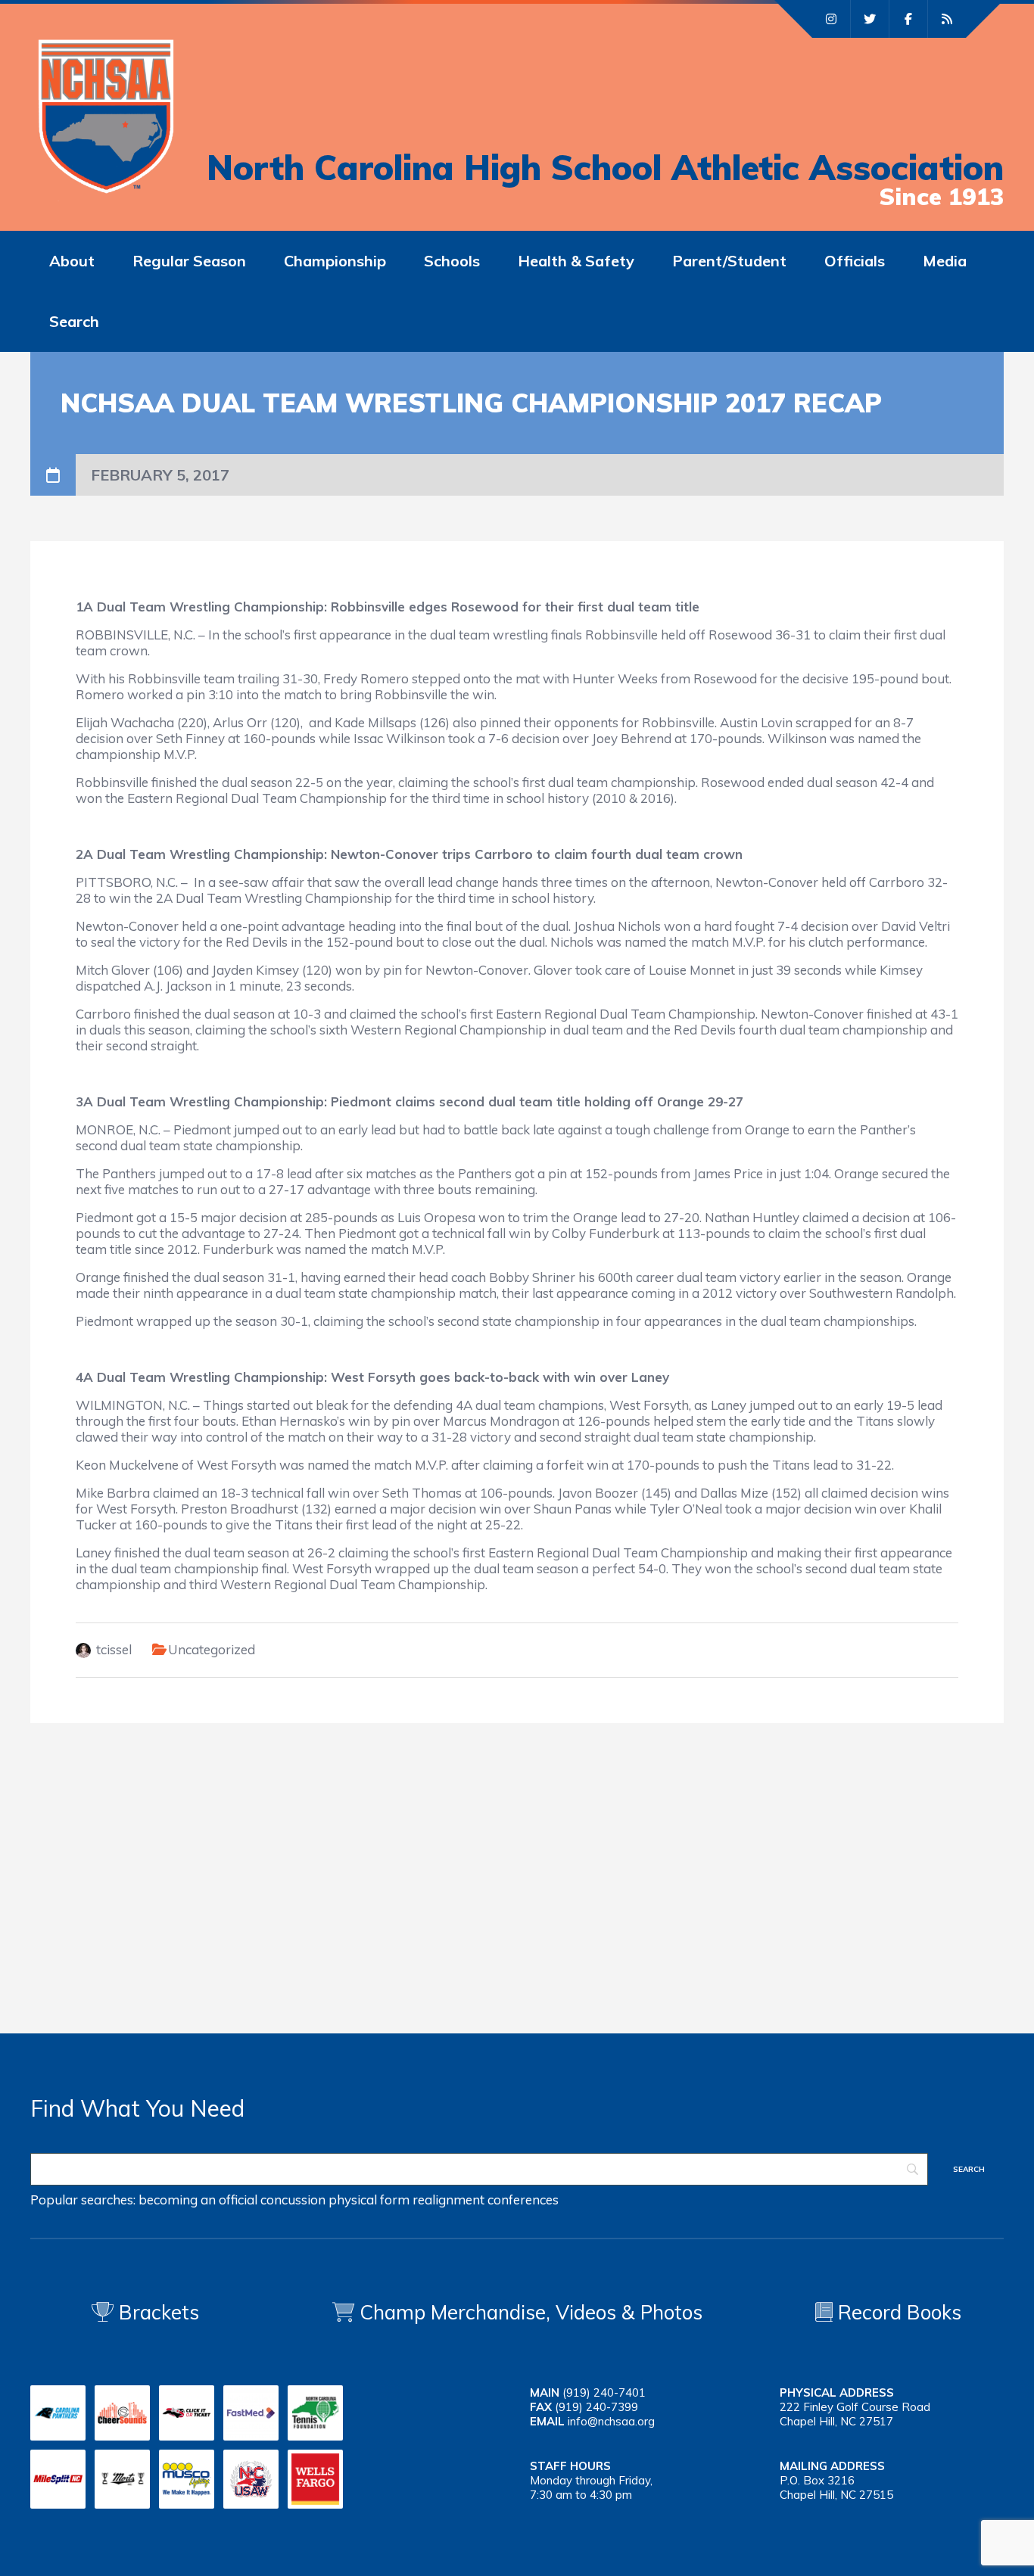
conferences (523, 2200)
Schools (452, 261)
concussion (293, 2200)
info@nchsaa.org (611, 2421)
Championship (335, 261)
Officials (855, 261)
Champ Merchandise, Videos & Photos (531, 2312)
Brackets (156, 2312)
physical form (369, 2200)
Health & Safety (576, 261)
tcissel (114, 1649)
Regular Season (189, 261)
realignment (448, 2200)
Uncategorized (212, 1649)
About (72, 261)
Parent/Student (729, 261)
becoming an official (198, 2200)
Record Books (897, 2312)
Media (945, 261)
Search (74, 321)
